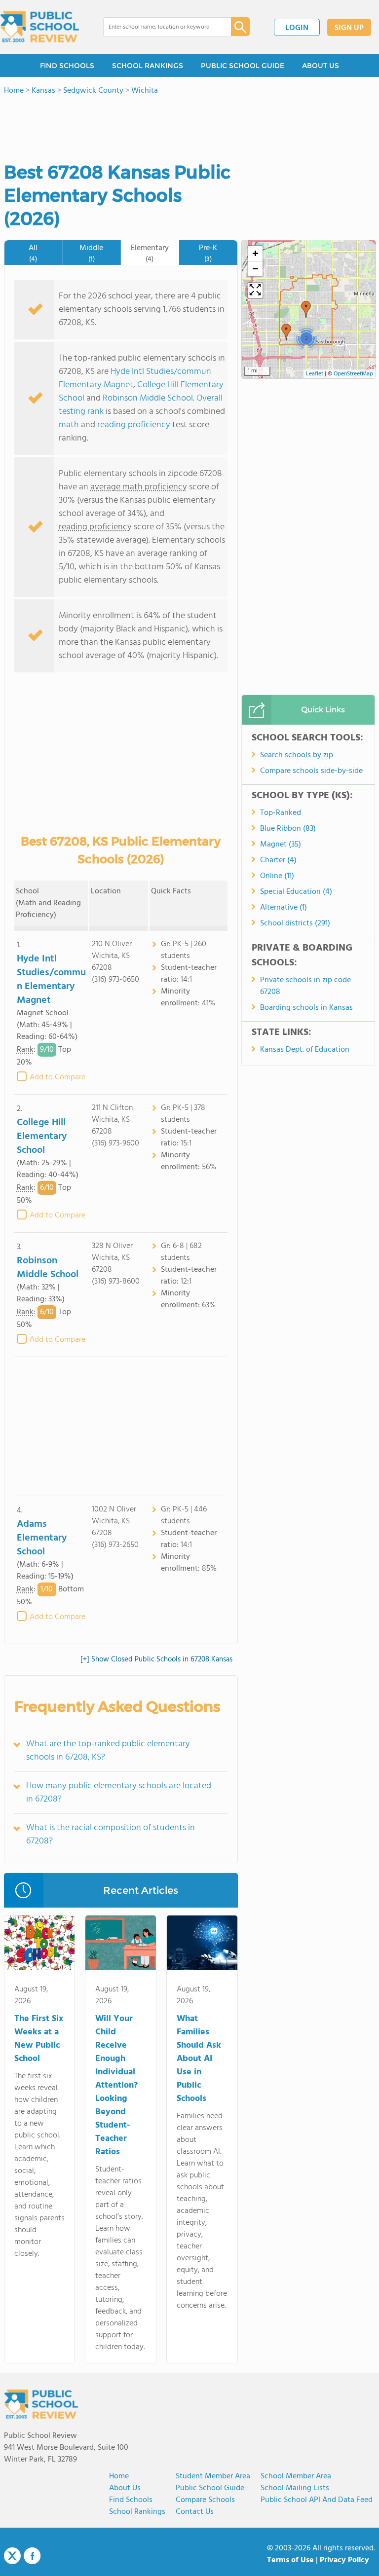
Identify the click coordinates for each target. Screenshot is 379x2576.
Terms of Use (290, 2560)
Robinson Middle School (148, 398)
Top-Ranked (281, 813)
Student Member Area (213, 2476)
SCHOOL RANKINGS (148, 66)
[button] (306, 309)
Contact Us (195, 2512)
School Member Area (296, 2476)
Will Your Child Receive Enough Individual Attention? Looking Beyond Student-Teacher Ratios (116, 2085)
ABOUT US (321, 66)
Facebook (32, 2556)
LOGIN (297, 28)
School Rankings (137, 2512)
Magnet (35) (281, 845)
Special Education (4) (296, 892)
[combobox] (160, 27)
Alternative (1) (284, 908)
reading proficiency (135, 425)
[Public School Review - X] (12, 2556)
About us (125, 2488)
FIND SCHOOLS (67, 66)
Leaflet (315, 374)
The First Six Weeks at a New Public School (39, 2039)
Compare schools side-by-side (311, 771)
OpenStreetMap (353, 374)
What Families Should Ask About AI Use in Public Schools (199, 2059)
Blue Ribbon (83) (288, 829)
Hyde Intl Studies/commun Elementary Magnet (135, 378)
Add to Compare (57, 1077)
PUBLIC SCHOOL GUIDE (243, 66)
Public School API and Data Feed (317, 2500)
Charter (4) (278, 860)
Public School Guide (210, 2488)
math (69, 425)
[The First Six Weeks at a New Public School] (40, 1945)
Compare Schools (205, 2500)
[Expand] (255, 291)
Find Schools (131, 2500)
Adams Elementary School (42, 1538)
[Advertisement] (121, 1426)
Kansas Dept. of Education (305, 1050)
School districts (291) (295, 923)
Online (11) (277, 876)
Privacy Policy (344, 2560)
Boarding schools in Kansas (306, 1008)
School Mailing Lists (295, 2488)
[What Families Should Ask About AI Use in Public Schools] (202, 1945)
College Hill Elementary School (42, 1137)
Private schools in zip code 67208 (305, 986)
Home (119, 2476)
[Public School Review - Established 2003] (39, 27)
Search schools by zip (297, 755)
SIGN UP (349, 28)
